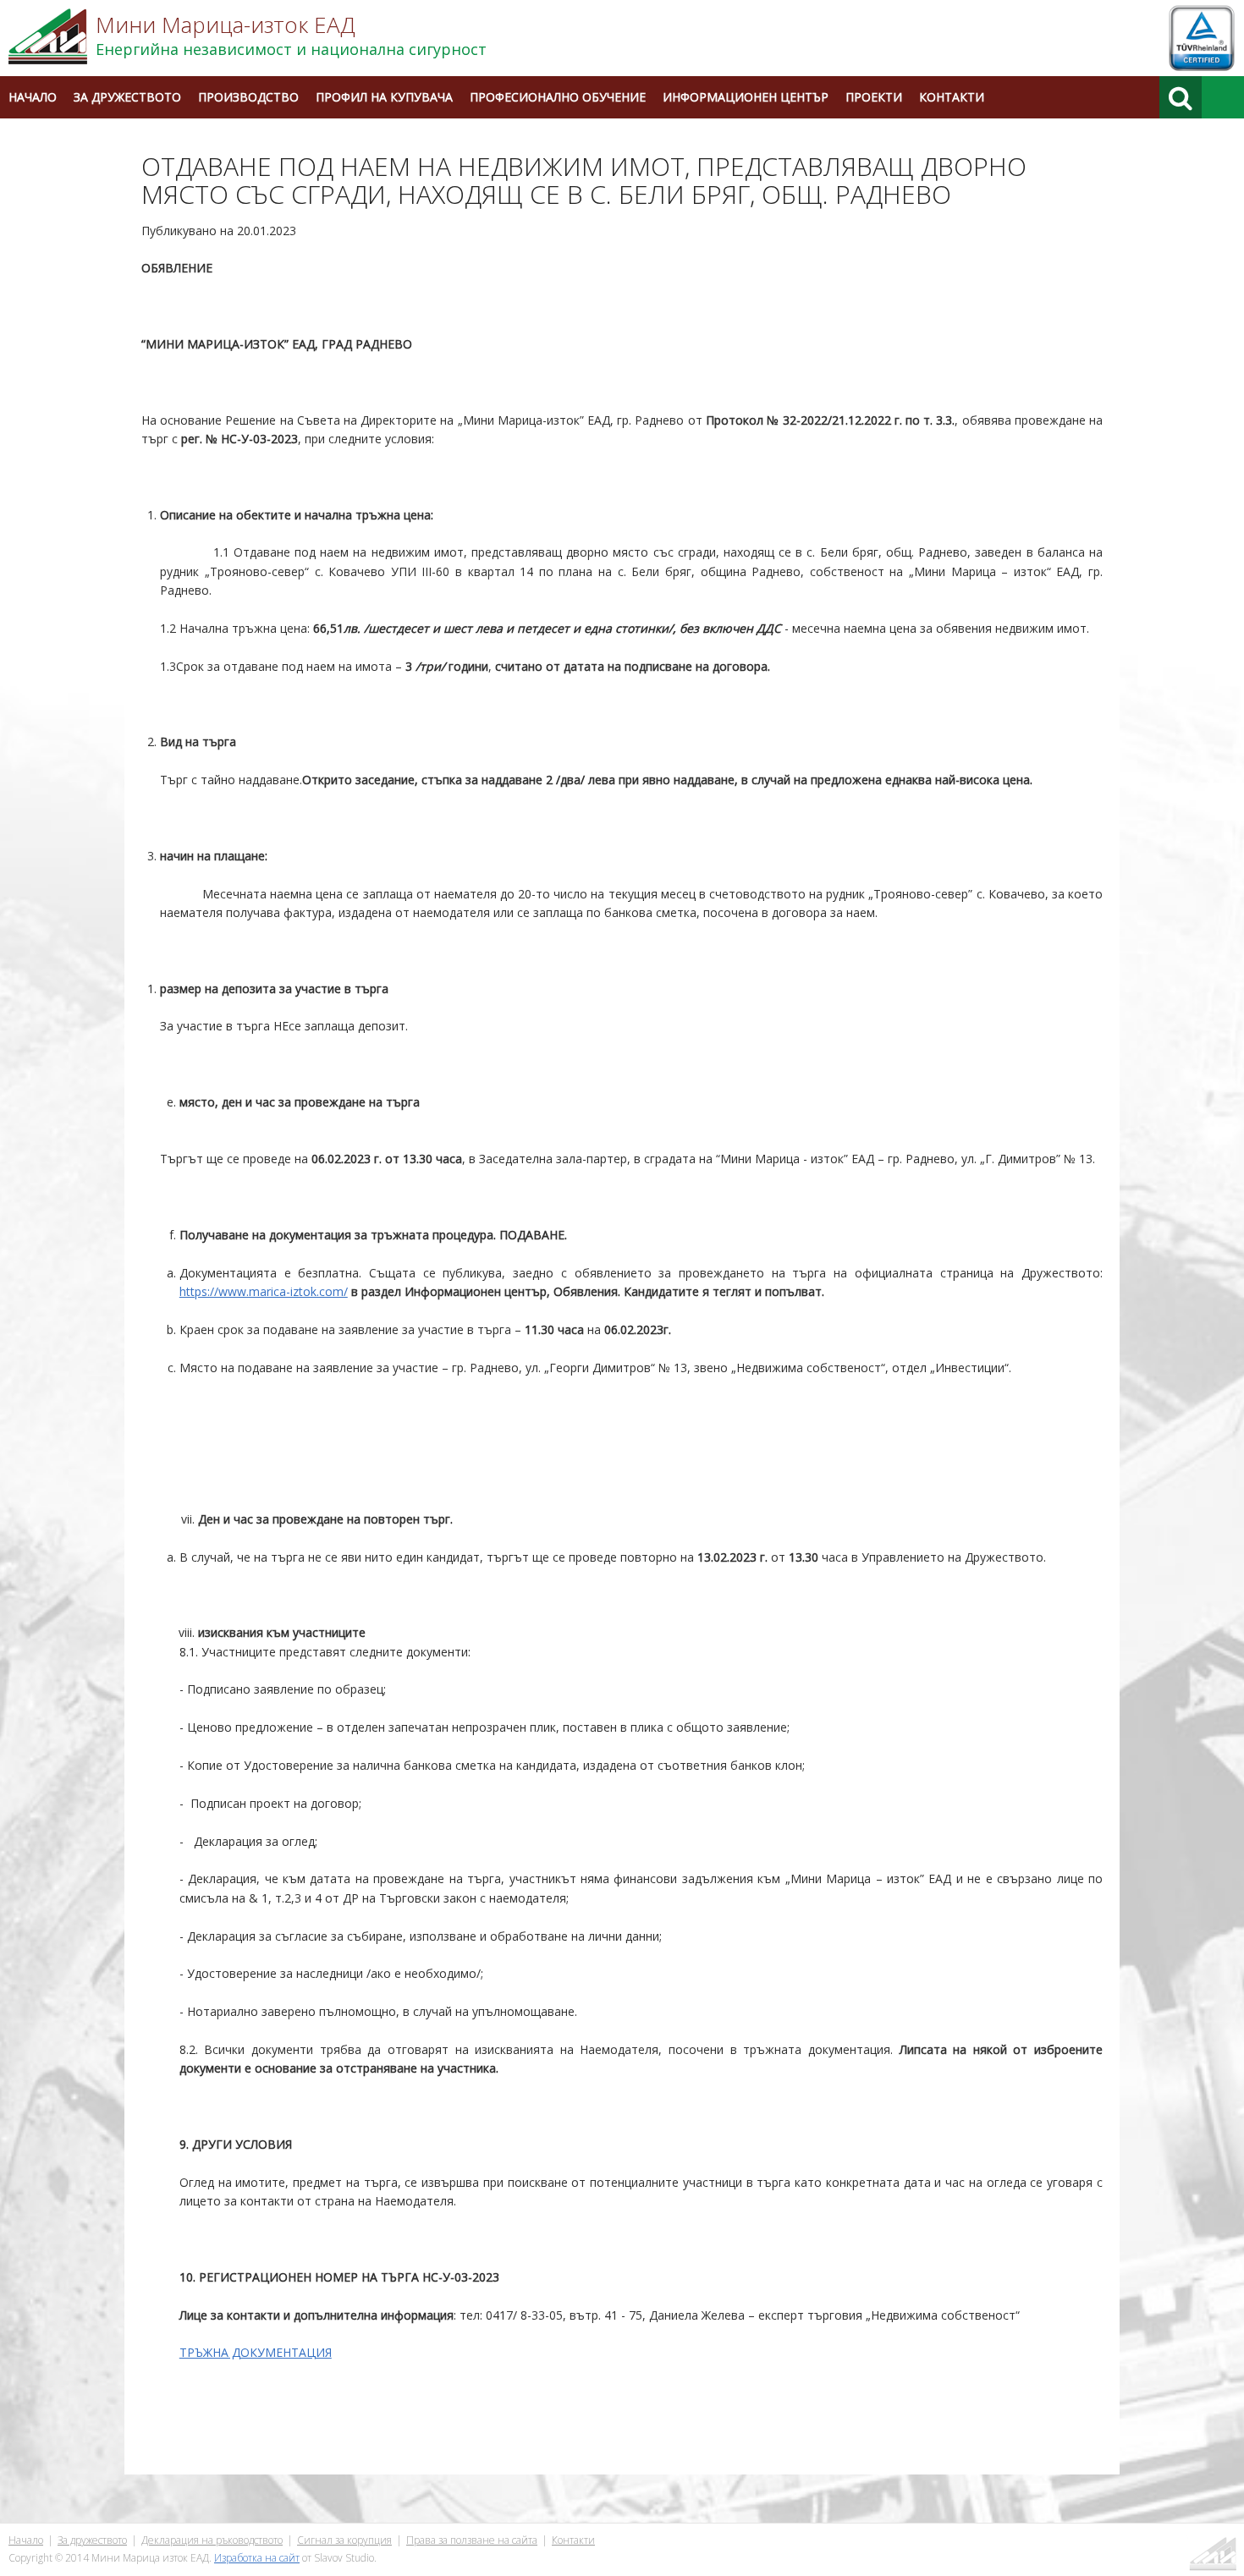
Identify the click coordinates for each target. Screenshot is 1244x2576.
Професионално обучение (558, 97)
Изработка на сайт (257, 2558)
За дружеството (127, 97)
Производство (248, 97)
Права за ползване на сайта (472, 2540)
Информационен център (746, 97)
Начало (33, 97)
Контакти (952, 97)
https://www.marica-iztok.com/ (264, 1291)
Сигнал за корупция (344, 2540)
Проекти (874, 97)
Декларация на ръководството (212, 2540)
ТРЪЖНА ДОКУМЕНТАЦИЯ (256, 2352)
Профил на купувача (384, 97)
